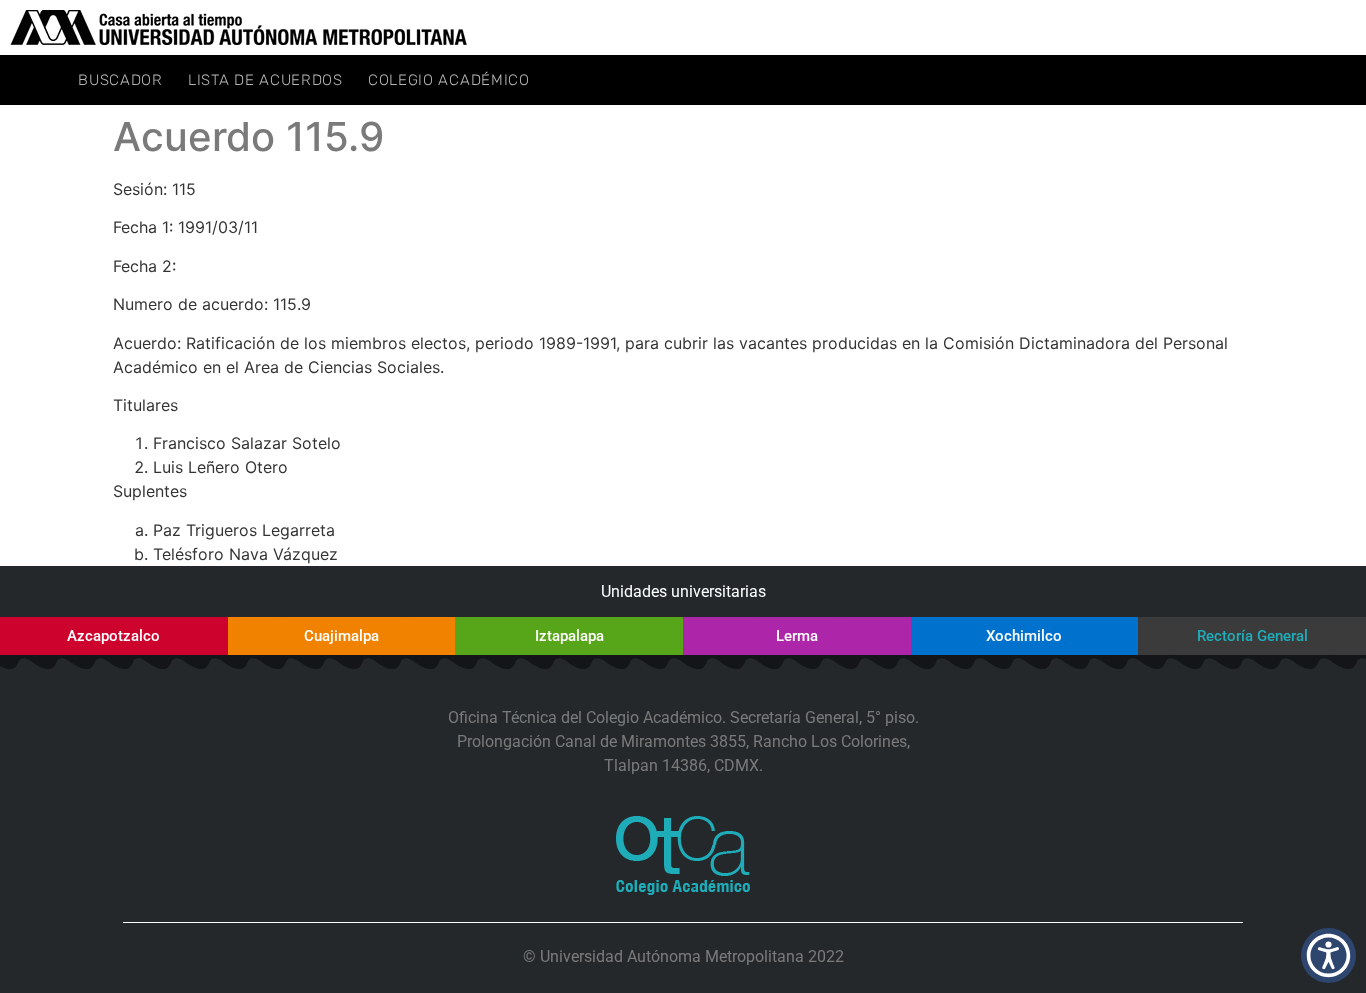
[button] (1328, 955)
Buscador (120, 80)
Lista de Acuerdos (265, 80)
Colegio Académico (449, 80)
